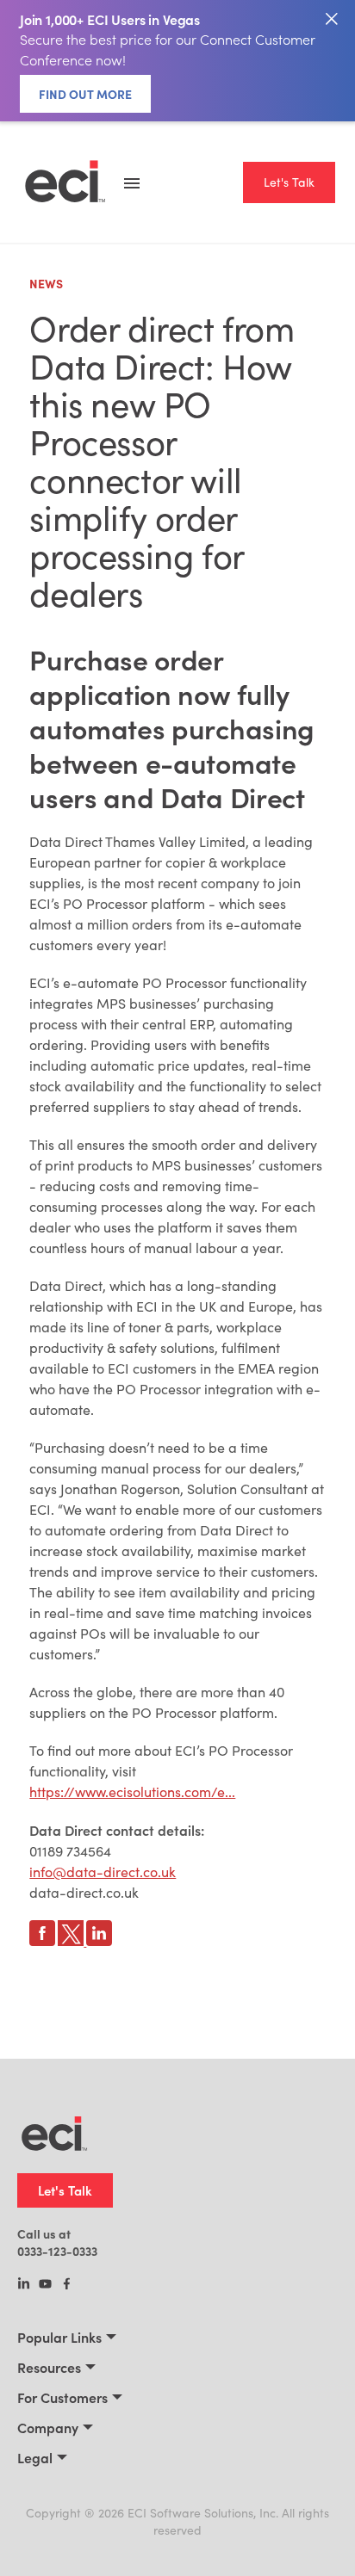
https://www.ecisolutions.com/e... (132, 1791)
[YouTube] (45, 2285)
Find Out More (85, 94)
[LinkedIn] (24, 2285)
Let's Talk (289, 182)
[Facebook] (67, 2285)
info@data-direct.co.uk (103, 1872)
